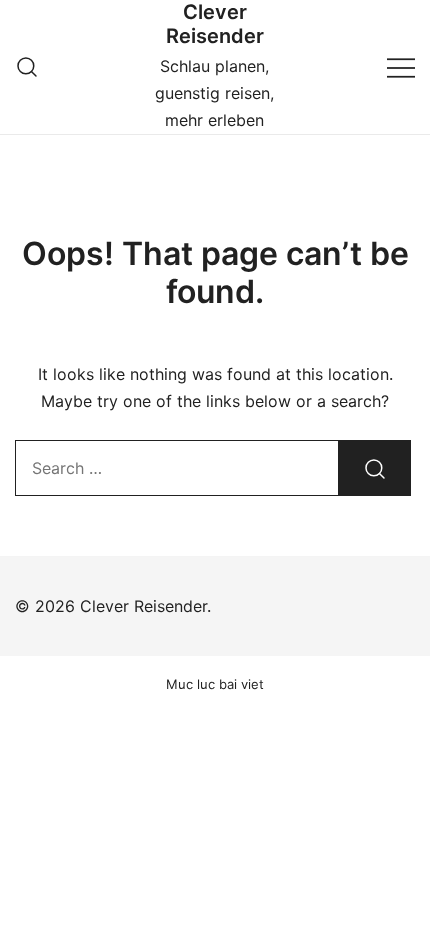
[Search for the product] (375, 468)
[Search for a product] (27, 66)
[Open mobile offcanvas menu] (401, 66)
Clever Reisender (215, 24)
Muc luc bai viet (215, 684)
